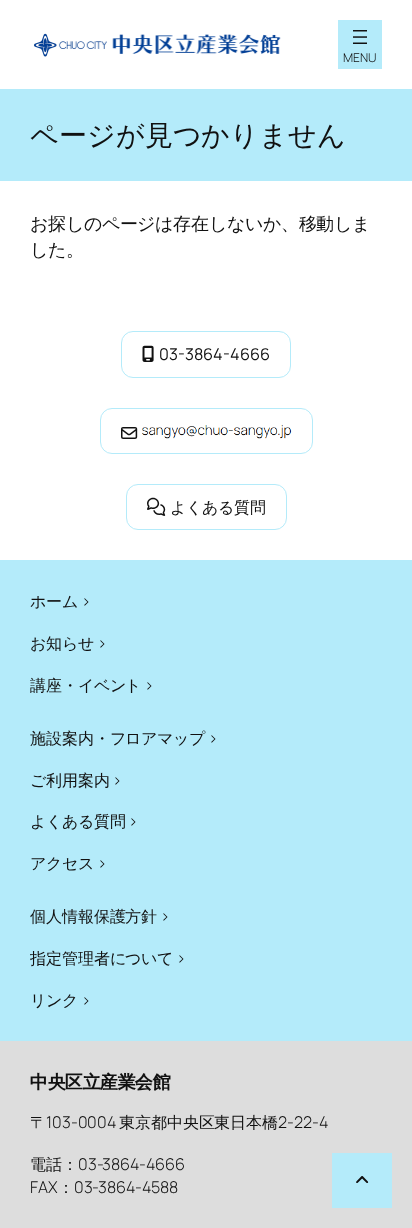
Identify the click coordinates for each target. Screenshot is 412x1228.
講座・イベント (85, 685)
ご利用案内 (70, 780)
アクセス (62, 863)
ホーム (54, 601)
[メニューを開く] (360, 37)
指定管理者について (101, 958)
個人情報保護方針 (93, 916)
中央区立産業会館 (100, 1081)
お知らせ (62, 643)
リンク (54, 1000)
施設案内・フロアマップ (117, 738)
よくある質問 (218, 507)
